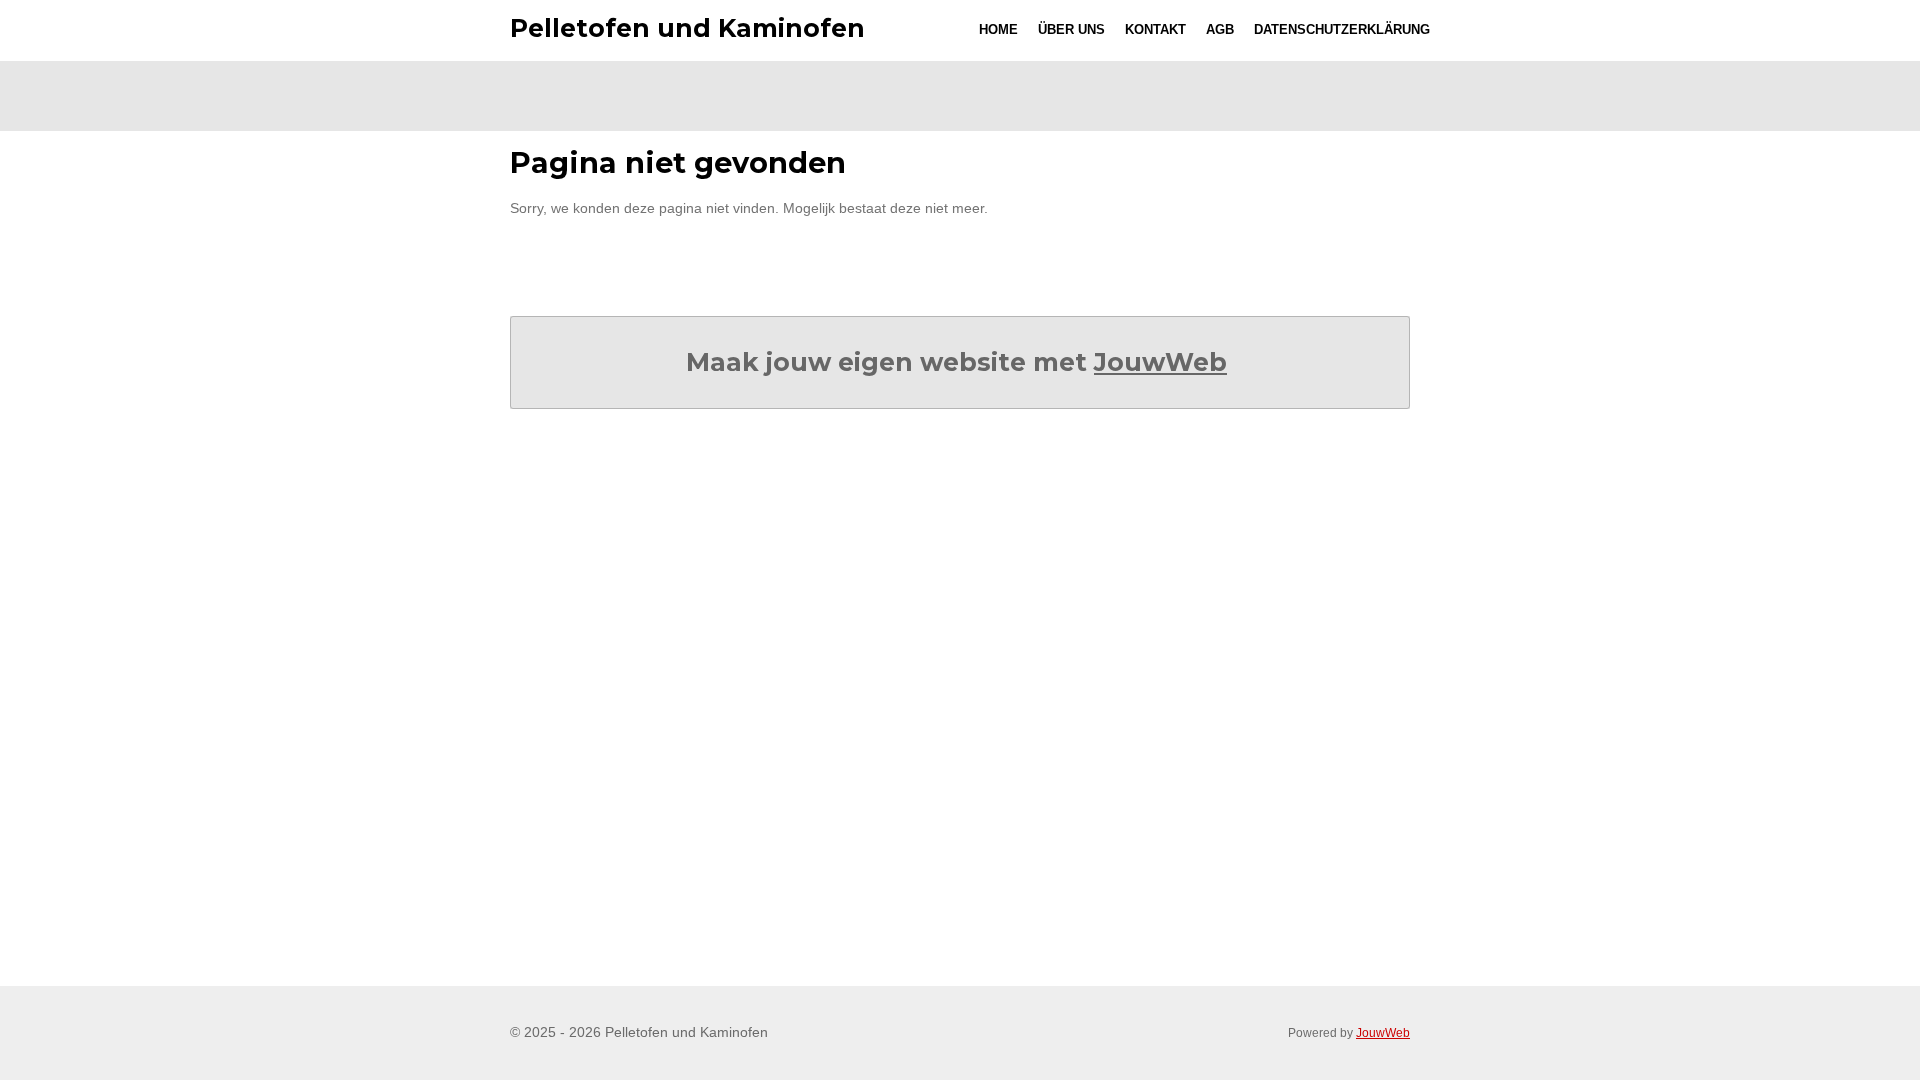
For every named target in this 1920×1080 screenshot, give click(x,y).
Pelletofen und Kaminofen (687, 28)
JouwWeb (1160, 362)
